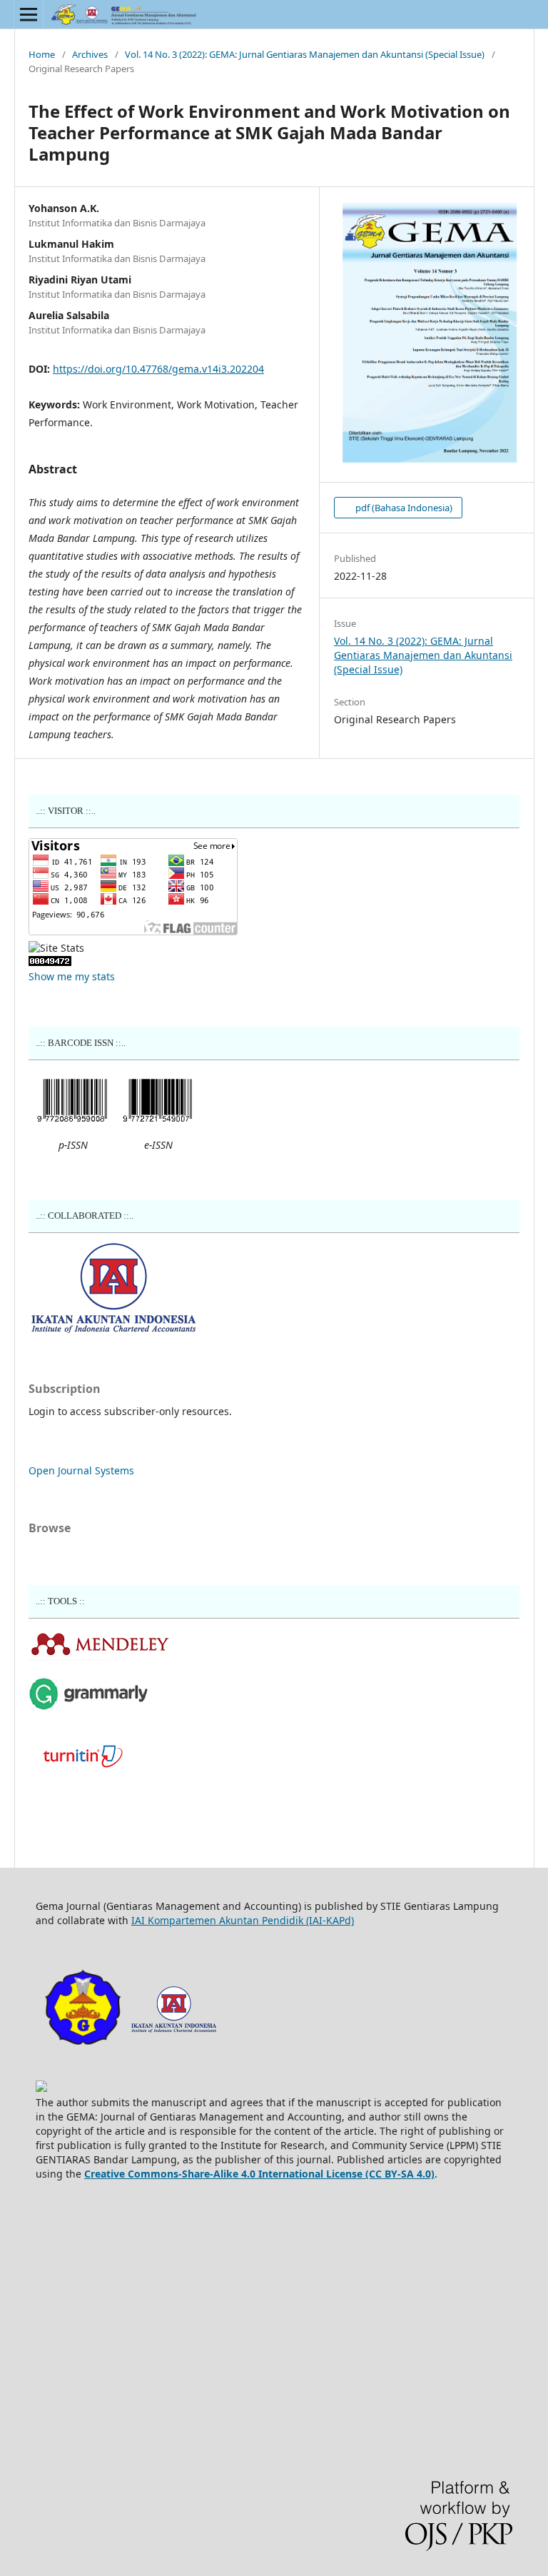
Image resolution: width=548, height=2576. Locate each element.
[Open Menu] (29, 14)
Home (42, 54)
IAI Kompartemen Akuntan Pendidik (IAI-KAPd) (243, 1920)
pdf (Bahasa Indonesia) (403, 508)
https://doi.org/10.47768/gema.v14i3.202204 (158, 369)
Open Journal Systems (81, 1470)
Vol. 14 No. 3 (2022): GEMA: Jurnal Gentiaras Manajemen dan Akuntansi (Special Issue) (305, 54)
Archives (90, 54)
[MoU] (113, 1329)
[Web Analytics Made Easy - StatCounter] (50, 962)
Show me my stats (72, 976)
